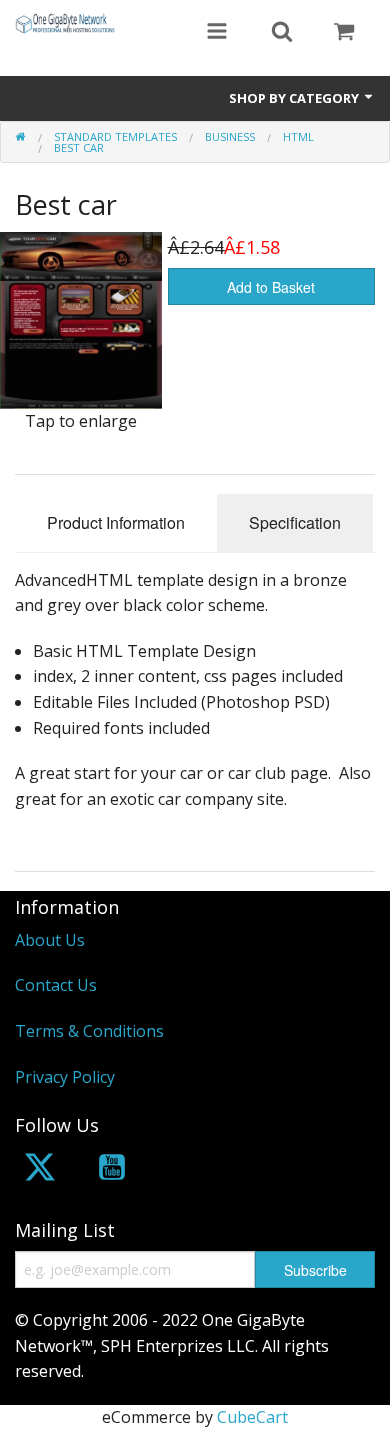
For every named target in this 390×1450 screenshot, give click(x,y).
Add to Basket (271, 287)
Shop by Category (295, 98)
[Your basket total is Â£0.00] (344, 33)
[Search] (282, 33)
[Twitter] (40, 1170)
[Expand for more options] (217, 33)
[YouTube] (112, 1170)
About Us (50, 940)
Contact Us (56, 985)
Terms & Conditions (89, 1031)
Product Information (116, 522)
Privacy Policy (65, 1077)
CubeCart (252, 1417)
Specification (295, 522)
